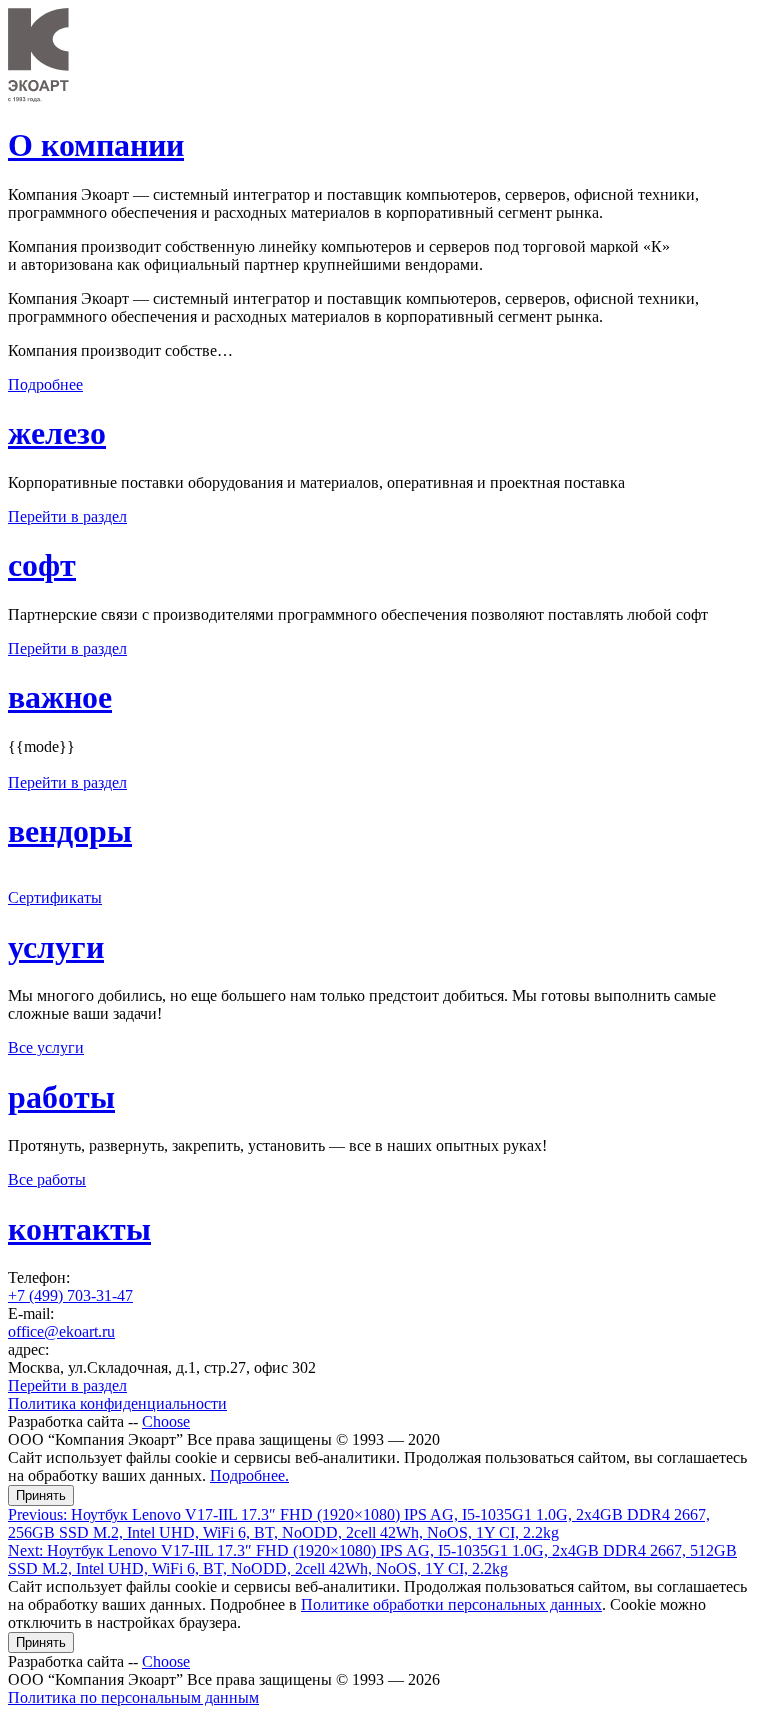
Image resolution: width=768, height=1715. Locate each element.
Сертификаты (55, 897)
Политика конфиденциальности (117, 1403)
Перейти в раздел (67, 516)
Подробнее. (249, 1475)
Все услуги (46, 1047)
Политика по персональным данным (133, 1697)
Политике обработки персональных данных (451, 1604)
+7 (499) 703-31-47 (70, 1295)
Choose (166, 1421)
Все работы (47, 1179)
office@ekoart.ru (61, 1331)
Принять (41, 1495)
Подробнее (45, 384)
